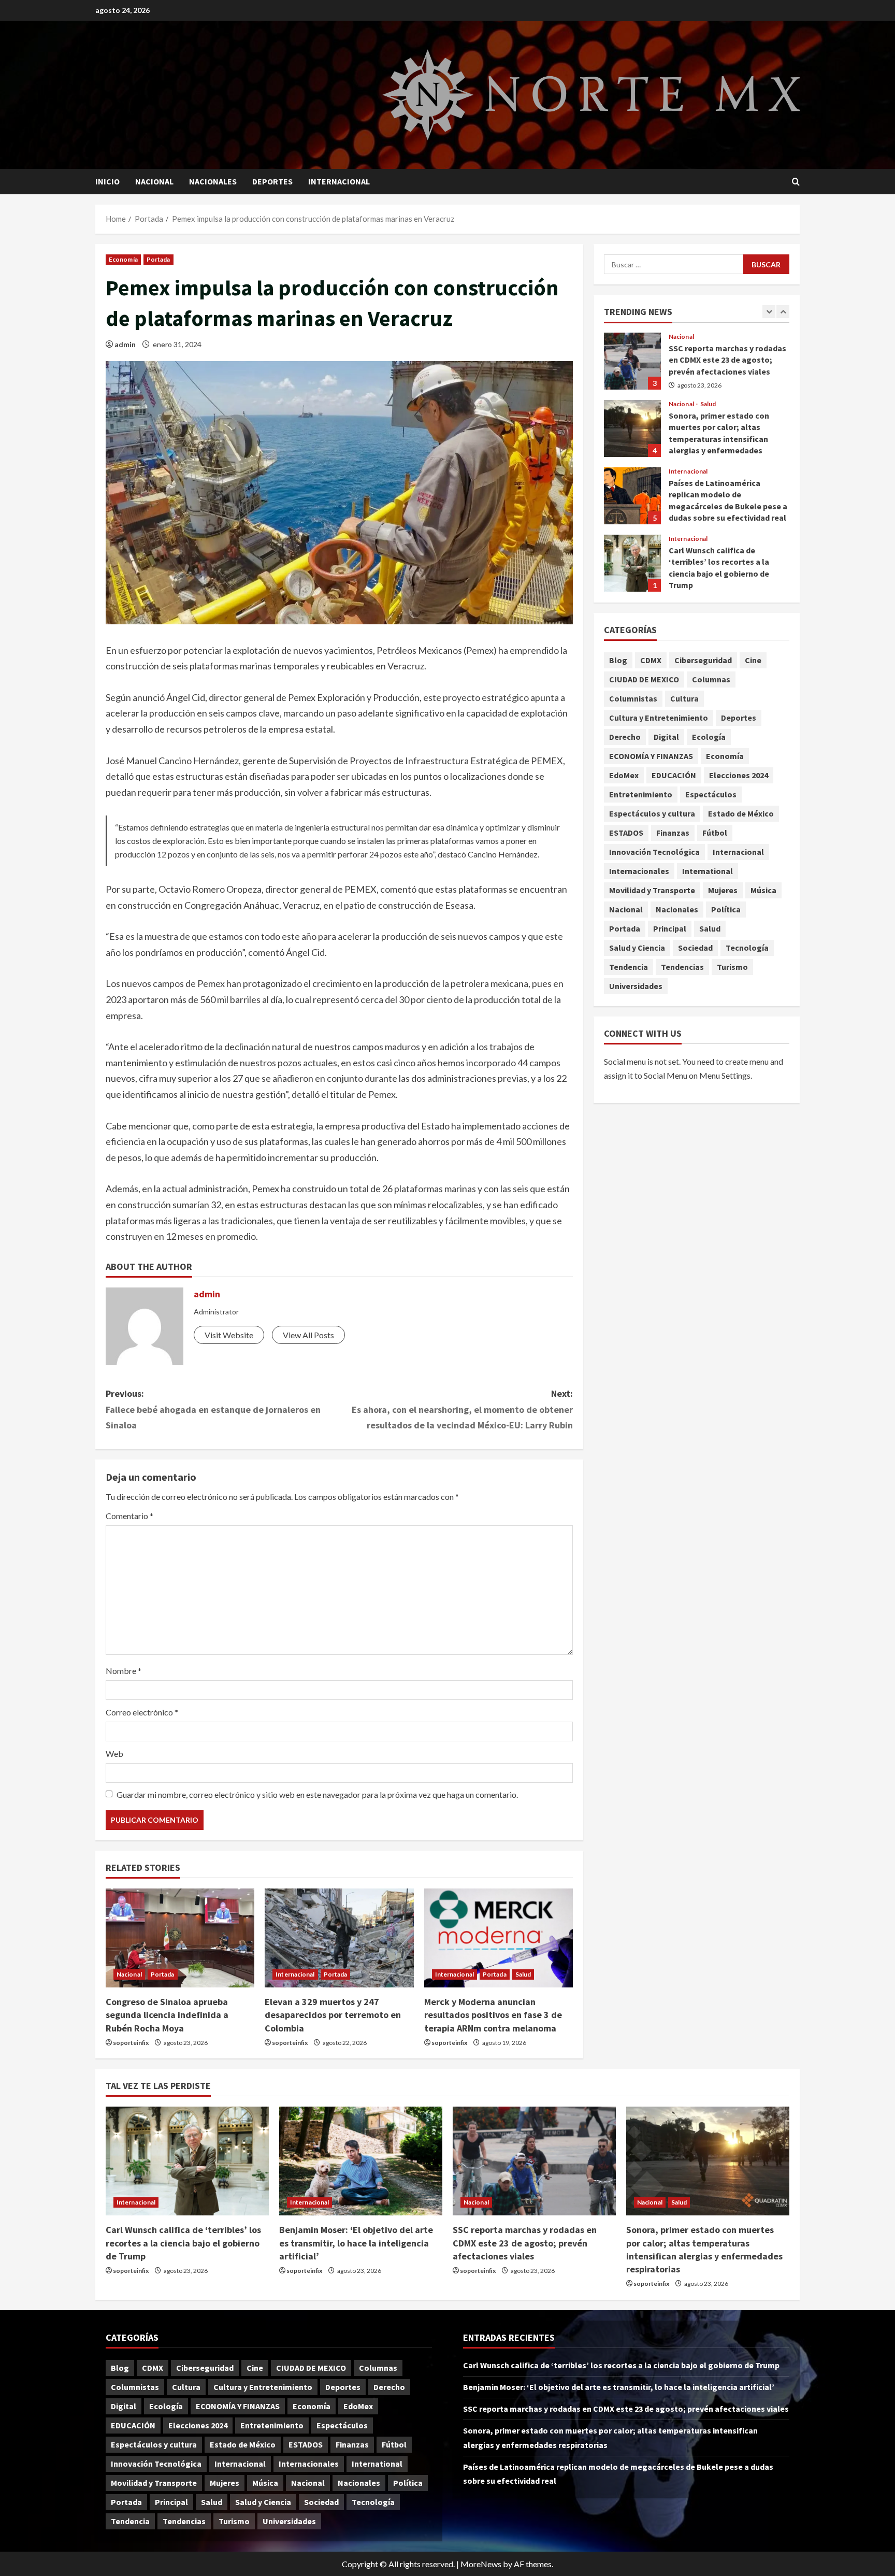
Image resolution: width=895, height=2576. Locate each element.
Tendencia (629, 967)
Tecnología (747, 948)
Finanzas (673, 833)
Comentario (129, 1516)
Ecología (709, 737)
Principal (670, 928)
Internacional (339, 181)
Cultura (684, 698)
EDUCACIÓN (674, 775)
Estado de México (741, 813)
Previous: (213, 1409)
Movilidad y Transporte (652, 890)
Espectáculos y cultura (652, 813)
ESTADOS (626, 833)
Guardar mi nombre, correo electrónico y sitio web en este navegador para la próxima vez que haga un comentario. (317, 1794)
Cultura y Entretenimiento (659, 718)
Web (114, 1754)
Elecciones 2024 (739, 775)
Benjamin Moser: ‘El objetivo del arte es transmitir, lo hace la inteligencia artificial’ (356, 2243)
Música (763, 890)
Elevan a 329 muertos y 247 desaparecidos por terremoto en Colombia (333, 2015)
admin (125, 344)
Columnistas (633, 698)
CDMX (651, 660)
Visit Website (229, 1335)
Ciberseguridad (703, 660)
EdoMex (624, 775)
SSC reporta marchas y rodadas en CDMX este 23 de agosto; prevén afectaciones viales (632, 361)
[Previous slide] (769, 312)
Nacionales (213, 181)
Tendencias (682, 967)
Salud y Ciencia (637, 948)
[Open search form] (796, 182)
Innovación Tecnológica (654, 852)
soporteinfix (131, 2043)
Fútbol (715, 833)
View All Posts (308, 1335)
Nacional (154, 181)
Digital (666, 737)
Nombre (124, 1671)
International (708, 871)
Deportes (272, 181)
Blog (618, 660)
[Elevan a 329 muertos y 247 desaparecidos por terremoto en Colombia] (339, 1938)
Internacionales (639, 871)
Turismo (732, 967)
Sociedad (695, 948)
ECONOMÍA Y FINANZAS (651, 756)
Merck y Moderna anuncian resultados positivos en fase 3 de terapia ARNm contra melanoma (493, 2015)
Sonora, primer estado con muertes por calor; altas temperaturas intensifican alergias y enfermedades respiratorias (632, 428)
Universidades (636, 986)
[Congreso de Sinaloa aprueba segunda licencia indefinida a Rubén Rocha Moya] (180, 1938)
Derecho (625, 737)
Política (726, 909)
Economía (123, 259)
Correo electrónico (142, 1712)
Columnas (711, 679)
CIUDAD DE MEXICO (644, 679)
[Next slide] (783, 312)
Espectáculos (711, 794)
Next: (462, 1409)
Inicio (107, 181)
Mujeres (723, 890)
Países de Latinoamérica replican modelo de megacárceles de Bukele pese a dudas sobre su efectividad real (632, 496)
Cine (753, 660)
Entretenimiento (641, 794)
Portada (158, 259)
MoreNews (481, 2564)
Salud (523, 1974)
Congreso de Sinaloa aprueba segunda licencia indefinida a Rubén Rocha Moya (167, 2015)
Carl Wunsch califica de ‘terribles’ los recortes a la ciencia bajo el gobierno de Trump (632, 563)
